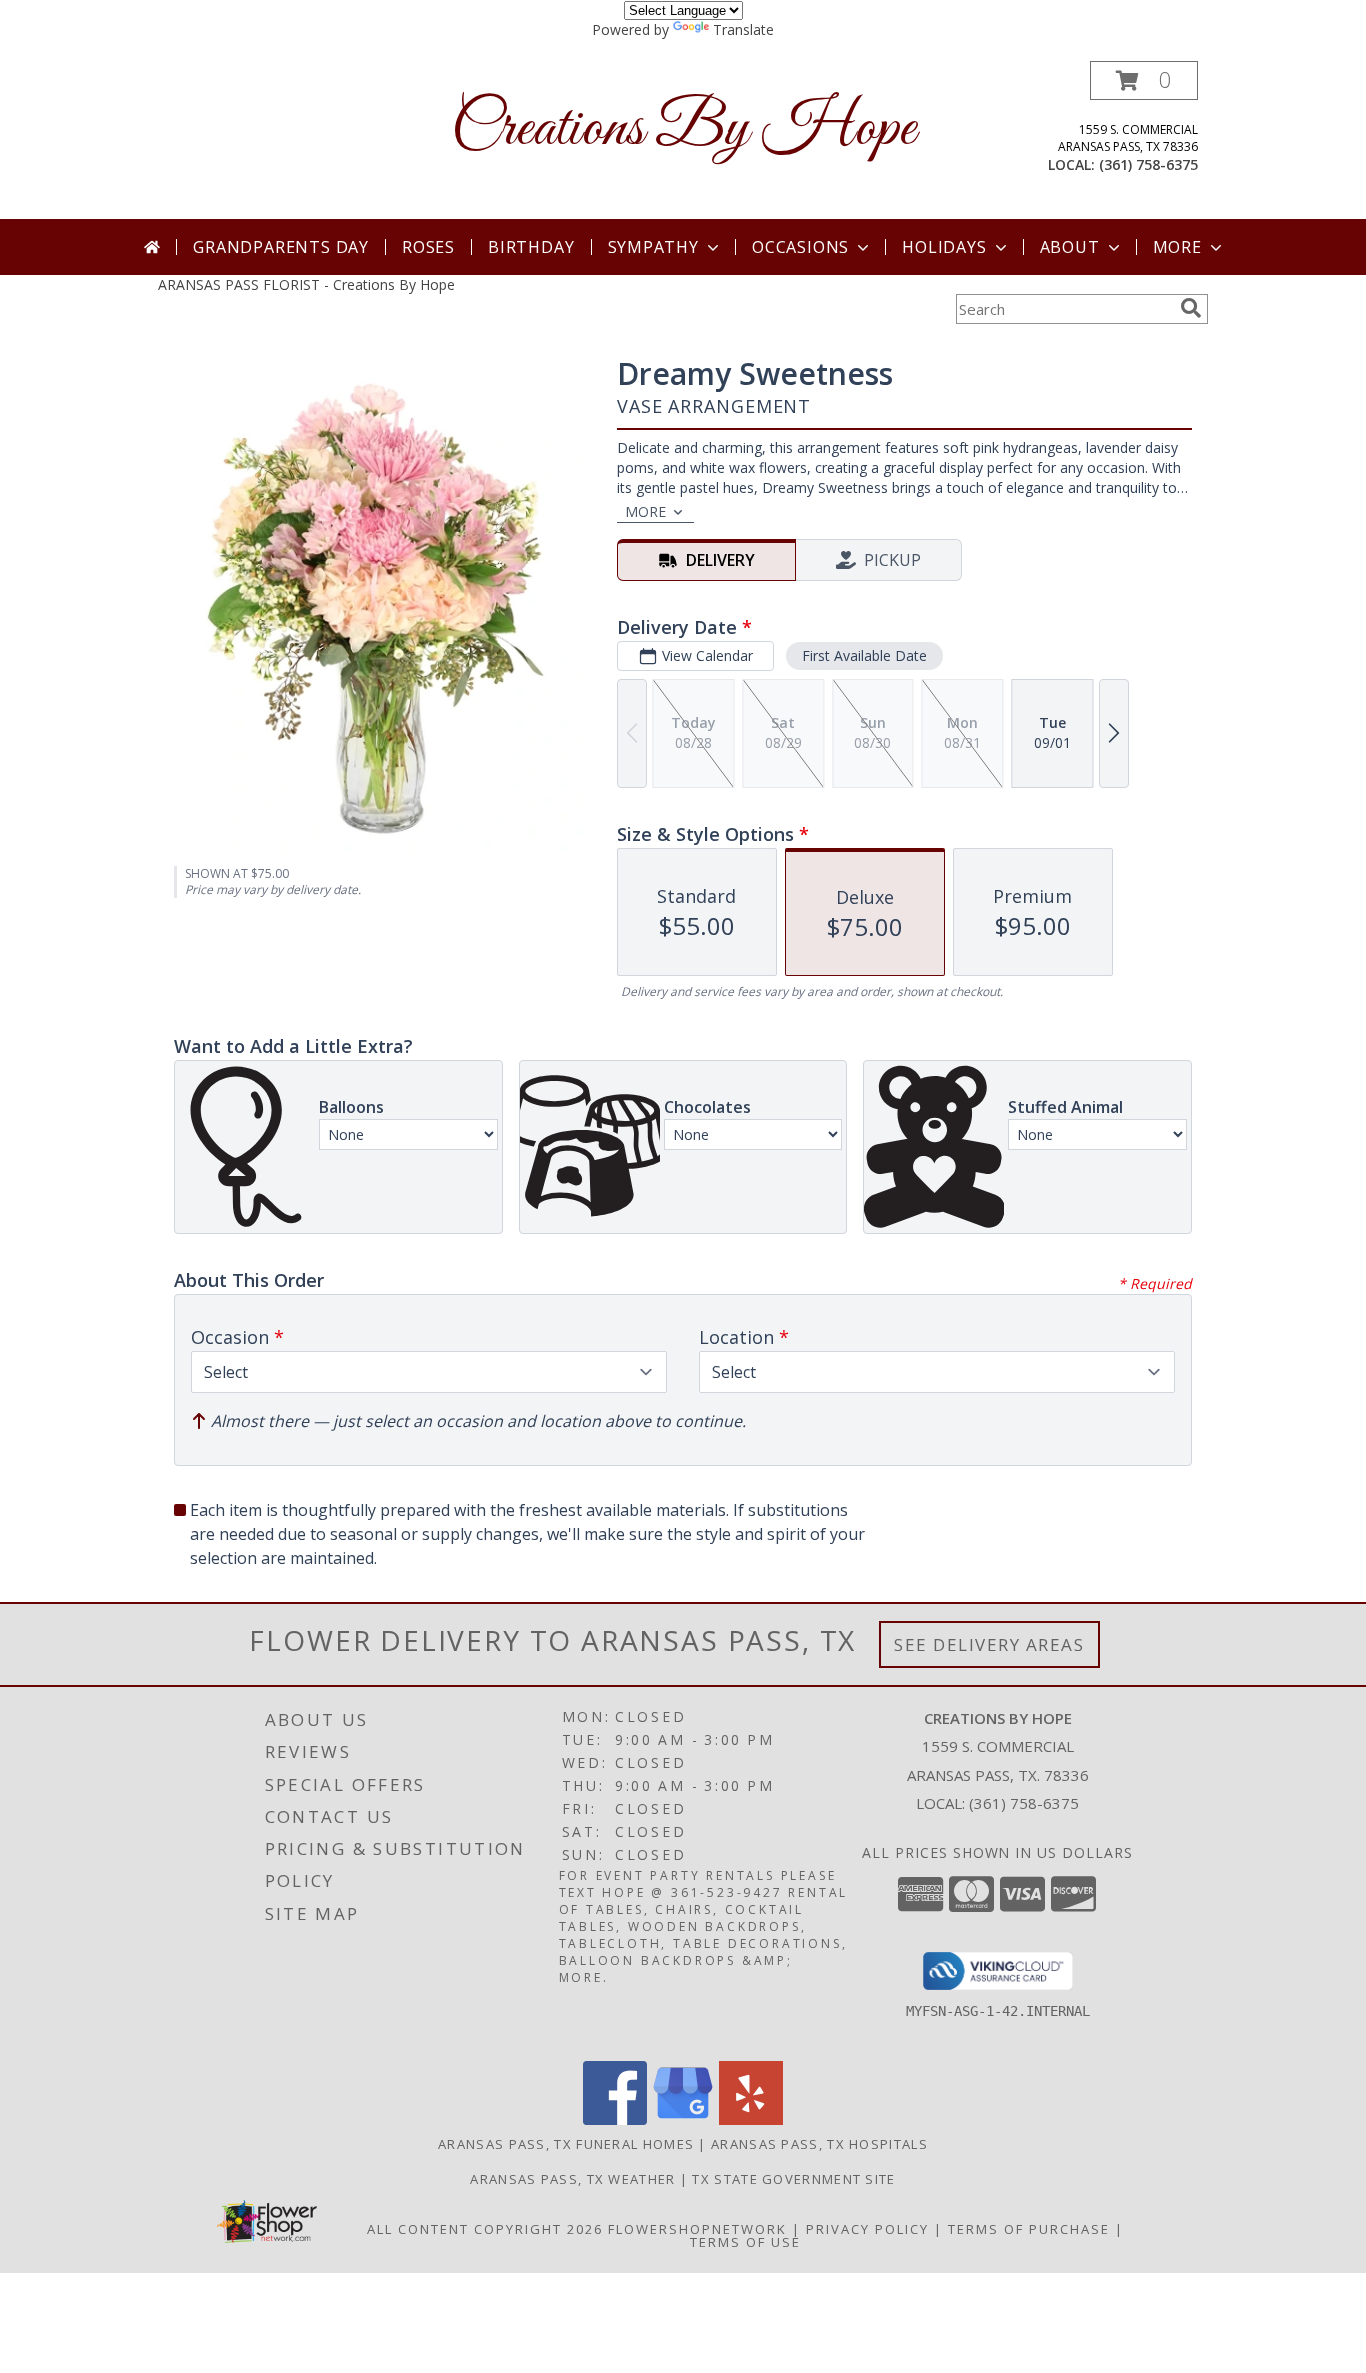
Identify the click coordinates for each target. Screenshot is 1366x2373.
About (1070, 247)
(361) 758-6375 (1148, 164)
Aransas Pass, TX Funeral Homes (566, 2144)
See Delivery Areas (989, 1644)
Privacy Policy (867, 2229)
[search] (1191, 308)
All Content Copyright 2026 (485, 2229)
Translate (743, 29)
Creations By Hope (683, 129)
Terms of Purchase (1029, 2229)
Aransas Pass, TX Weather (572, 2179)
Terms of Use (745, 2242)
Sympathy (653, 247)
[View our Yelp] (751, 2119)
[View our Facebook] (615, 2119)
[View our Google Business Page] (683, 2119)
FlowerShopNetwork (697, 2229)
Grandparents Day (281, 247)
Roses (428, 247)
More (1177, 247)
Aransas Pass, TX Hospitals (819, 2144)
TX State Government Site (793, 2179)
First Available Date (864, 655)
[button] (1144, 80)
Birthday (531, 247)
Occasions (800, 247)
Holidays (944, 247)
